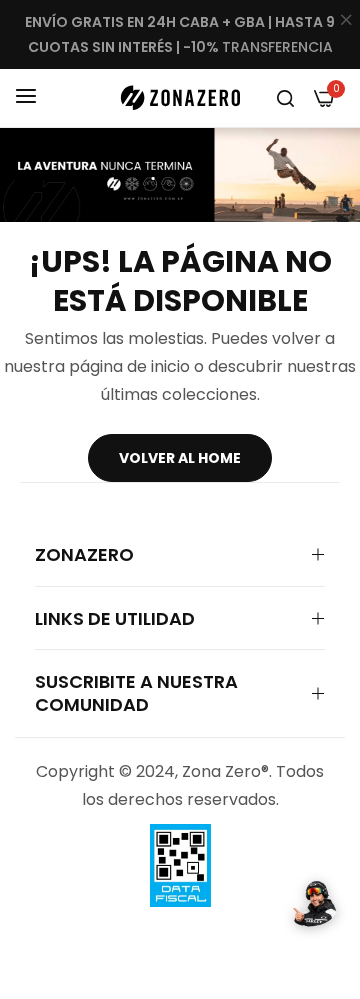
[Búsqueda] (285, 98)
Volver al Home (180, 458)
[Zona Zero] (180, 97)
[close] (346, 21)
